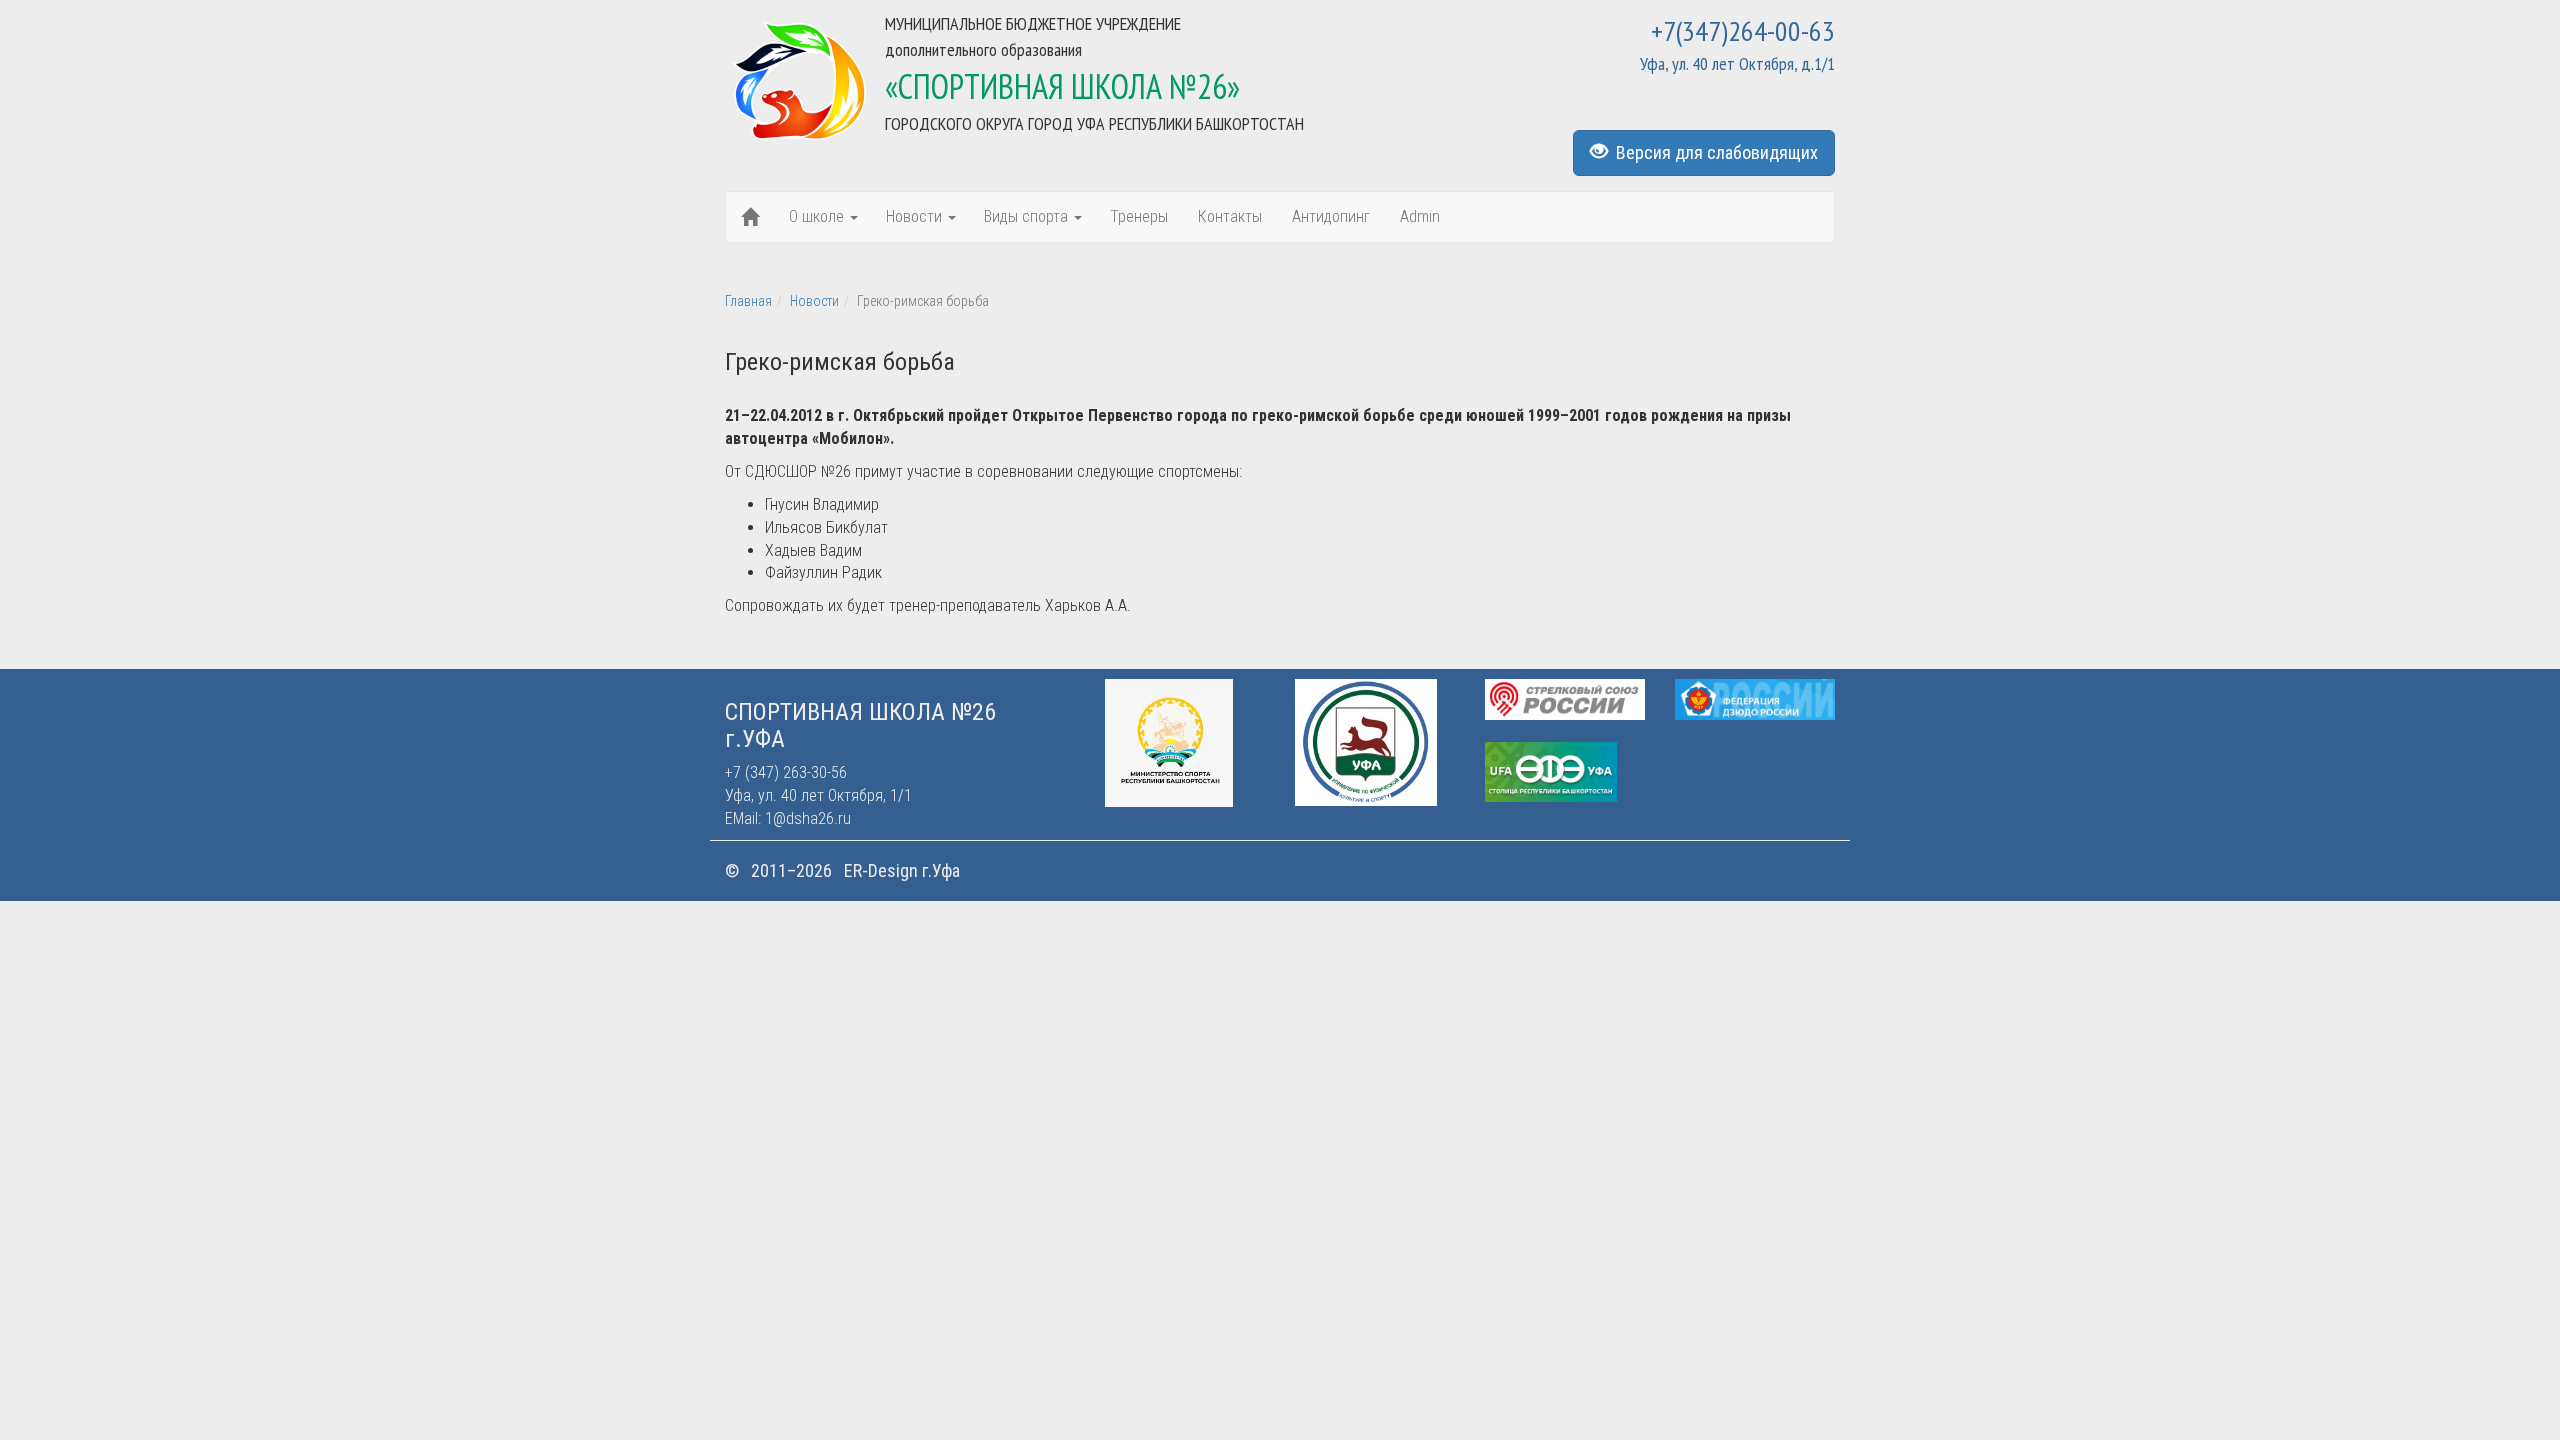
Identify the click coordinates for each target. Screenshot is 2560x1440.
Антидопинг (1331, 216)
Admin (1420, 216)
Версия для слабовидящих (1713, 152)
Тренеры (1139, 216)
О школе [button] (818, 216)
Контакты (1230, 216)
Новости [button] (916, 216)
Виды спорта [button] (1028, 216)
